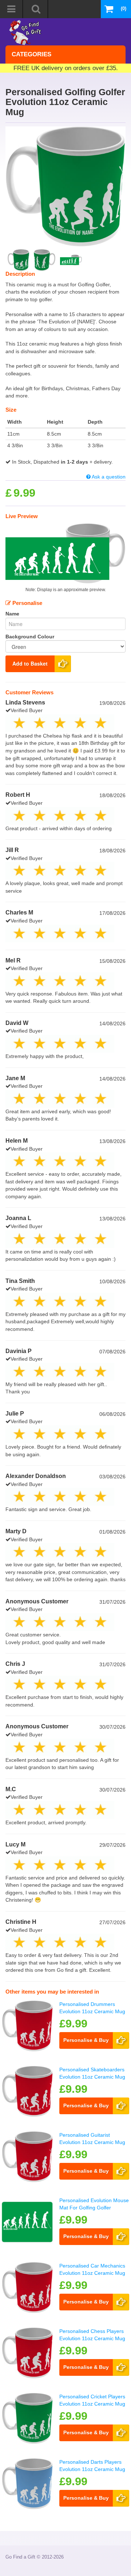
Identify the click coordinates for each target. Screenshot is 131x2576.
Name (12, 614)
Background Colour (30, 637)
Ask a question (108, 477)
